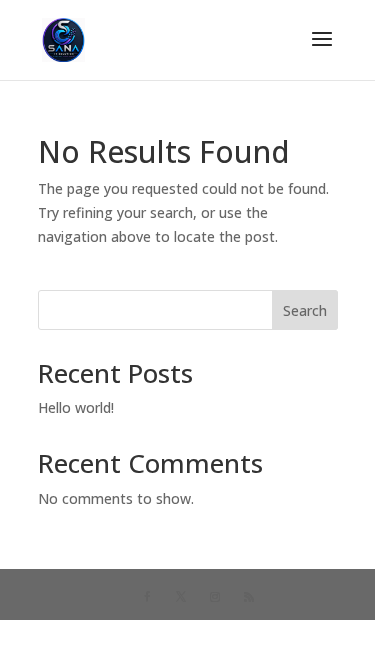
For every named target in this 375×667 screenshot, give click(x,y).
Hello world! (76, 407)
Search (305, 310)
